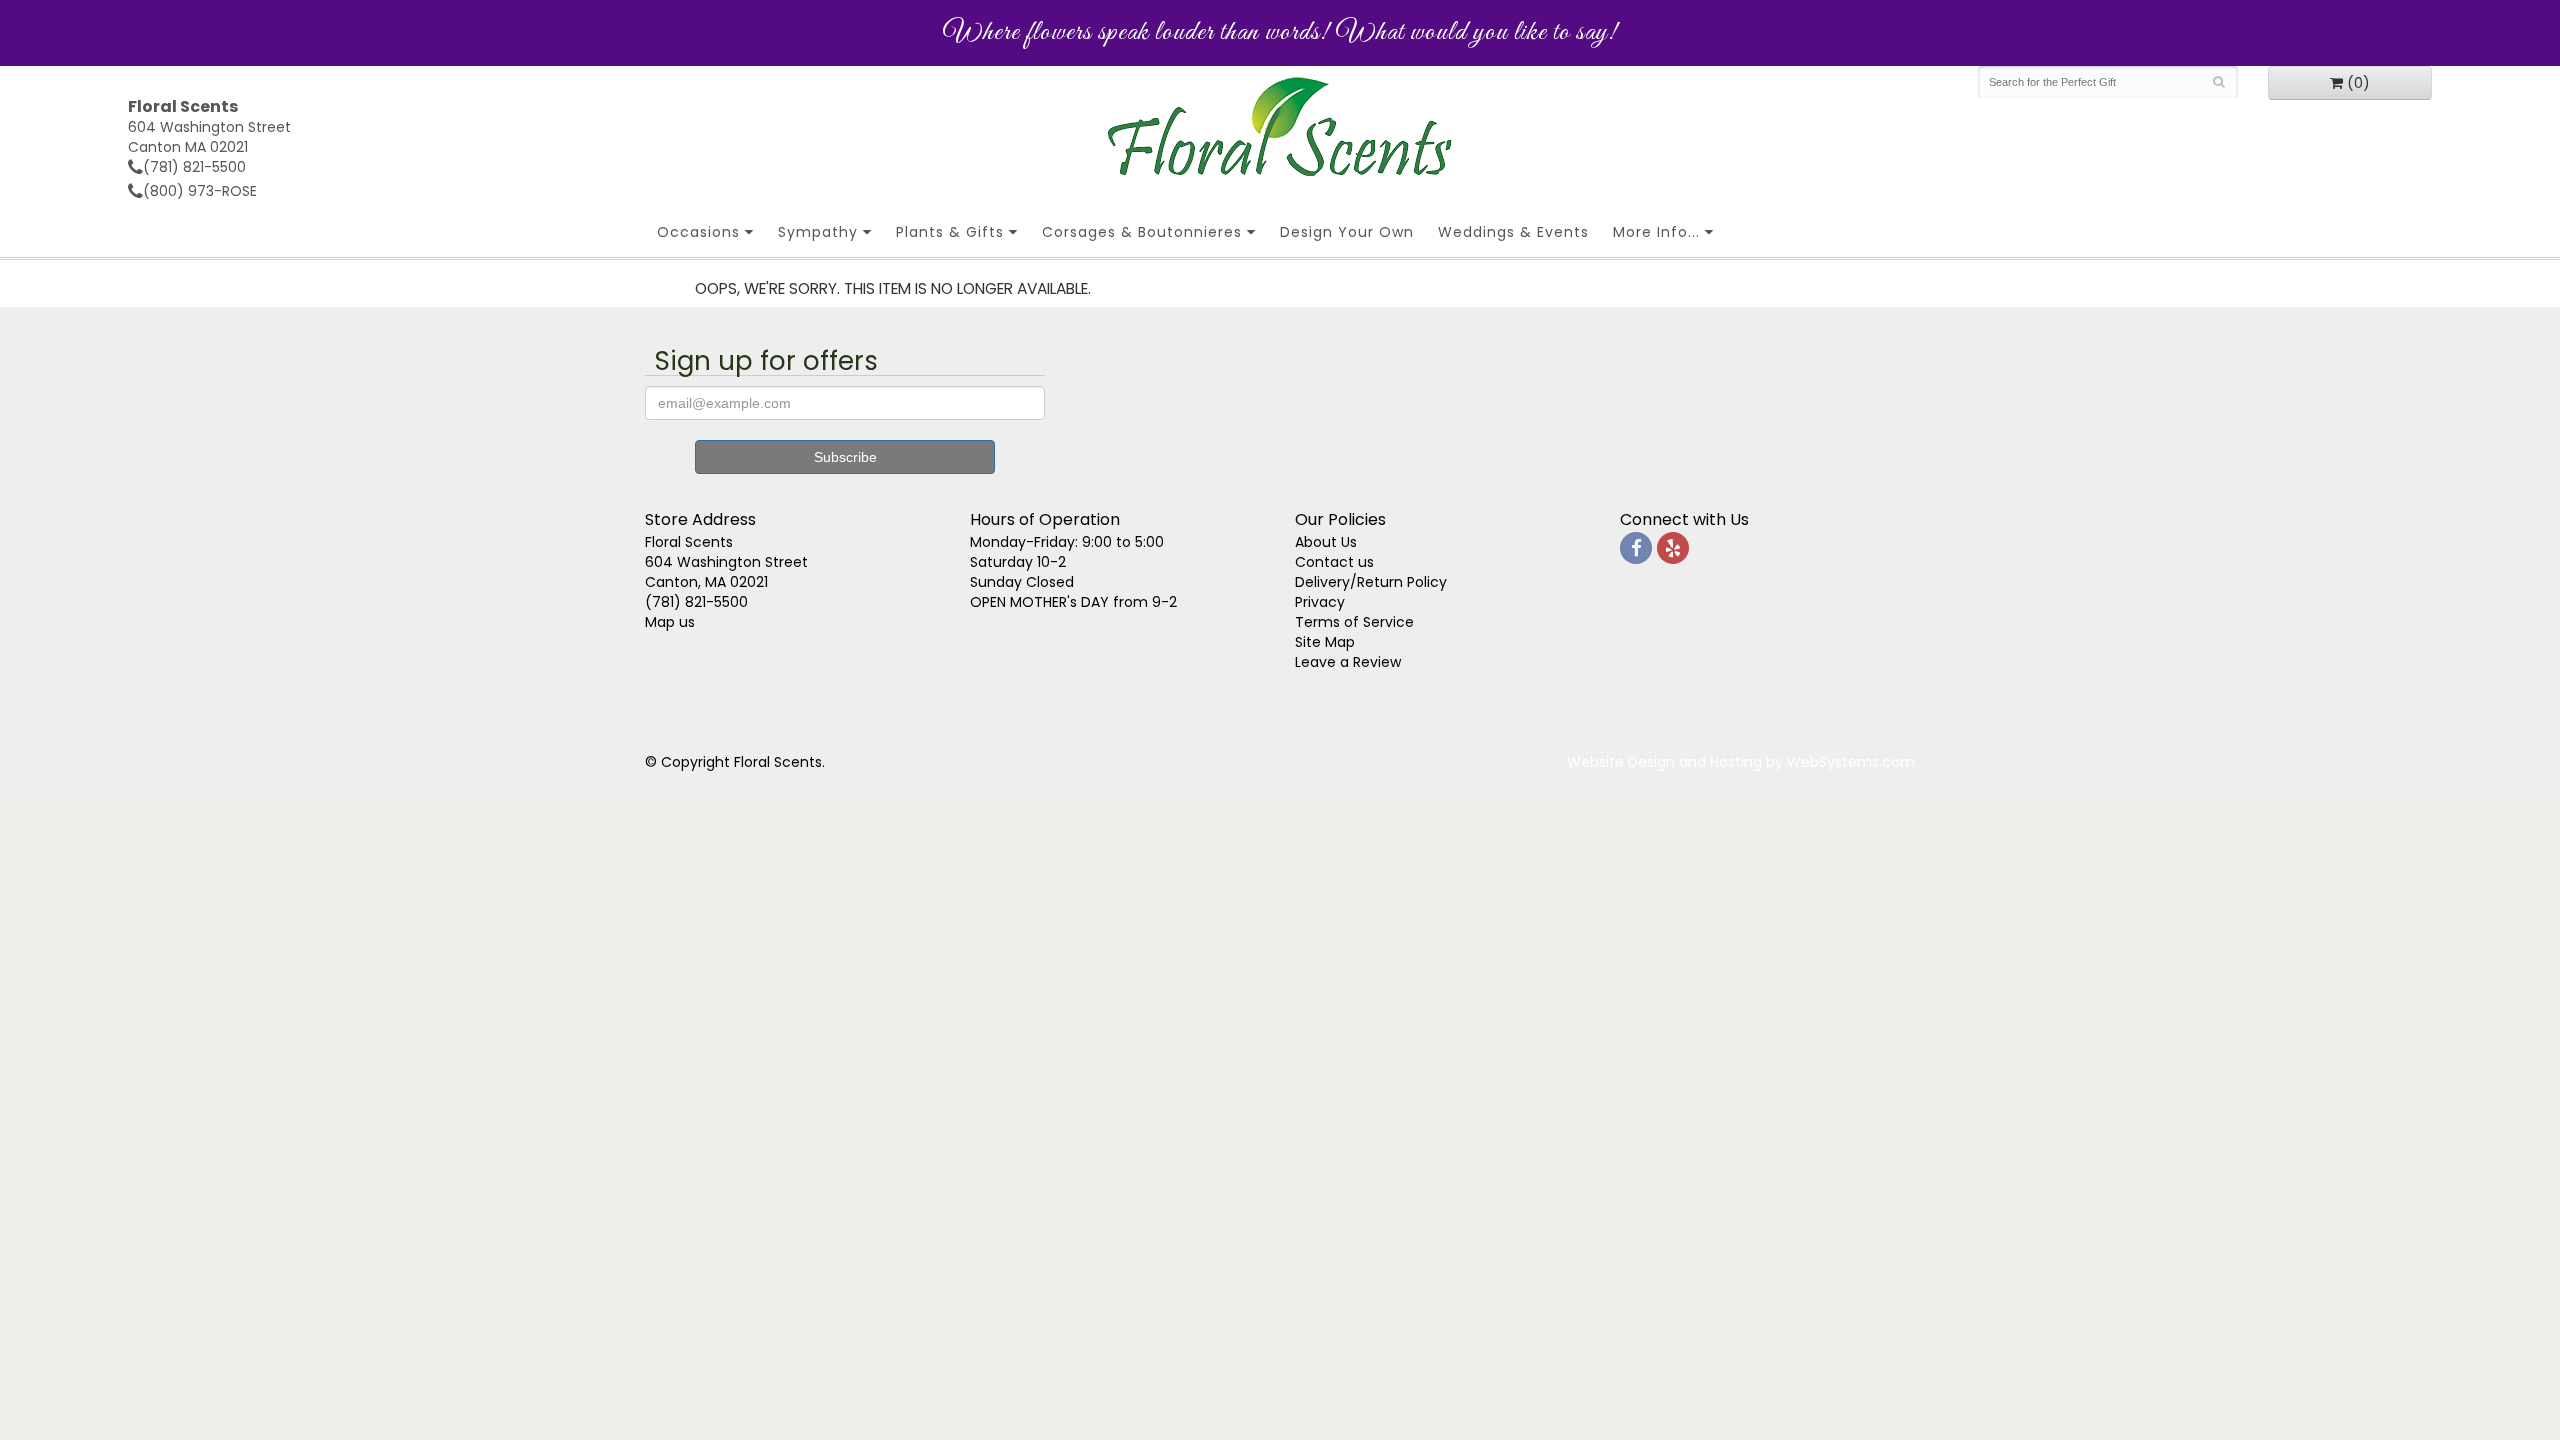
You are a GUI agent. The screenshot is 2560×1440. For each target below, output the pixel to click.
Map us (670, 622)
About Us (1326, 542)
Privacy (1320, 602)
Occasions (698, 232)
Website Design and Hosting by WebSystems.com (1741, 762)
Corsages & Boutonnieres (1142, 232)
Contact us (1334, 562)
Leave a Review (1348, 662)
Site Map (1325, 642)
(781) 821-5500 (194, 167)
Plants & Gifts (950, 232)
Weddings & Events (1513, 232)
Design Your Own (1347, 232)
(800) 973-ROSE (200, 191)
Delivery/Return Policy (1371, 582)
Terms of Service (1354, 622)
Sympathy (818, 232)
